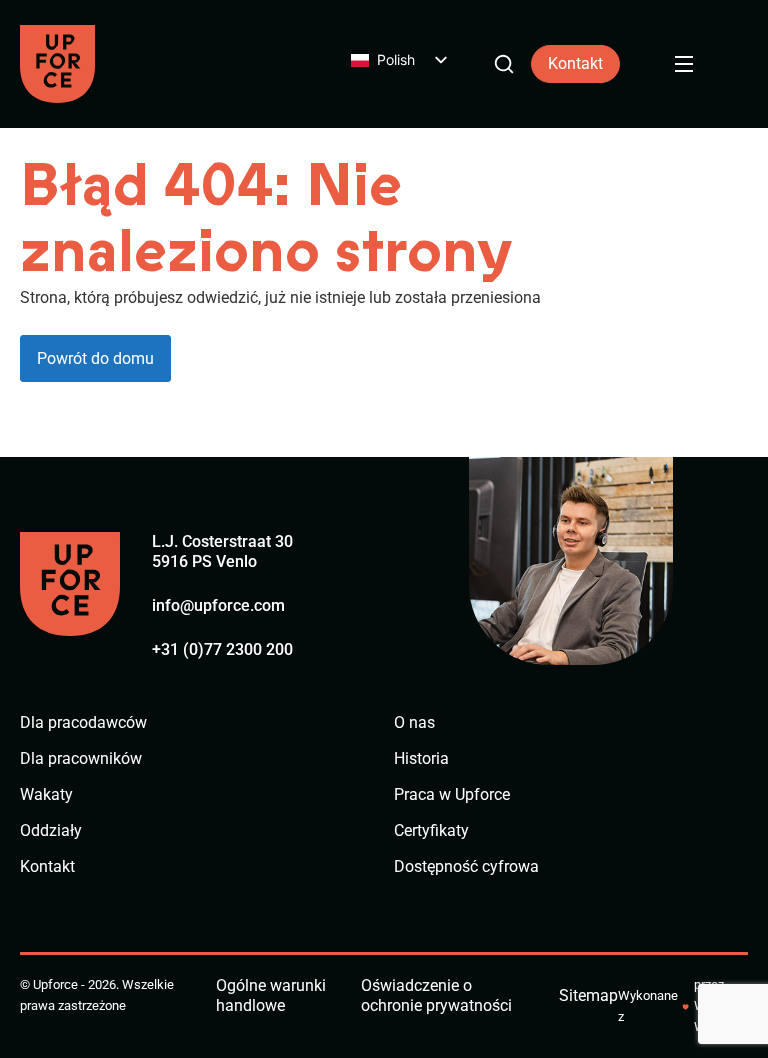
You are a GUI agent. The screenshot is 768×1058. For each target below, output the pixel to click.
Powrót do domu (95, 358)
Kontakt (575, 63)
